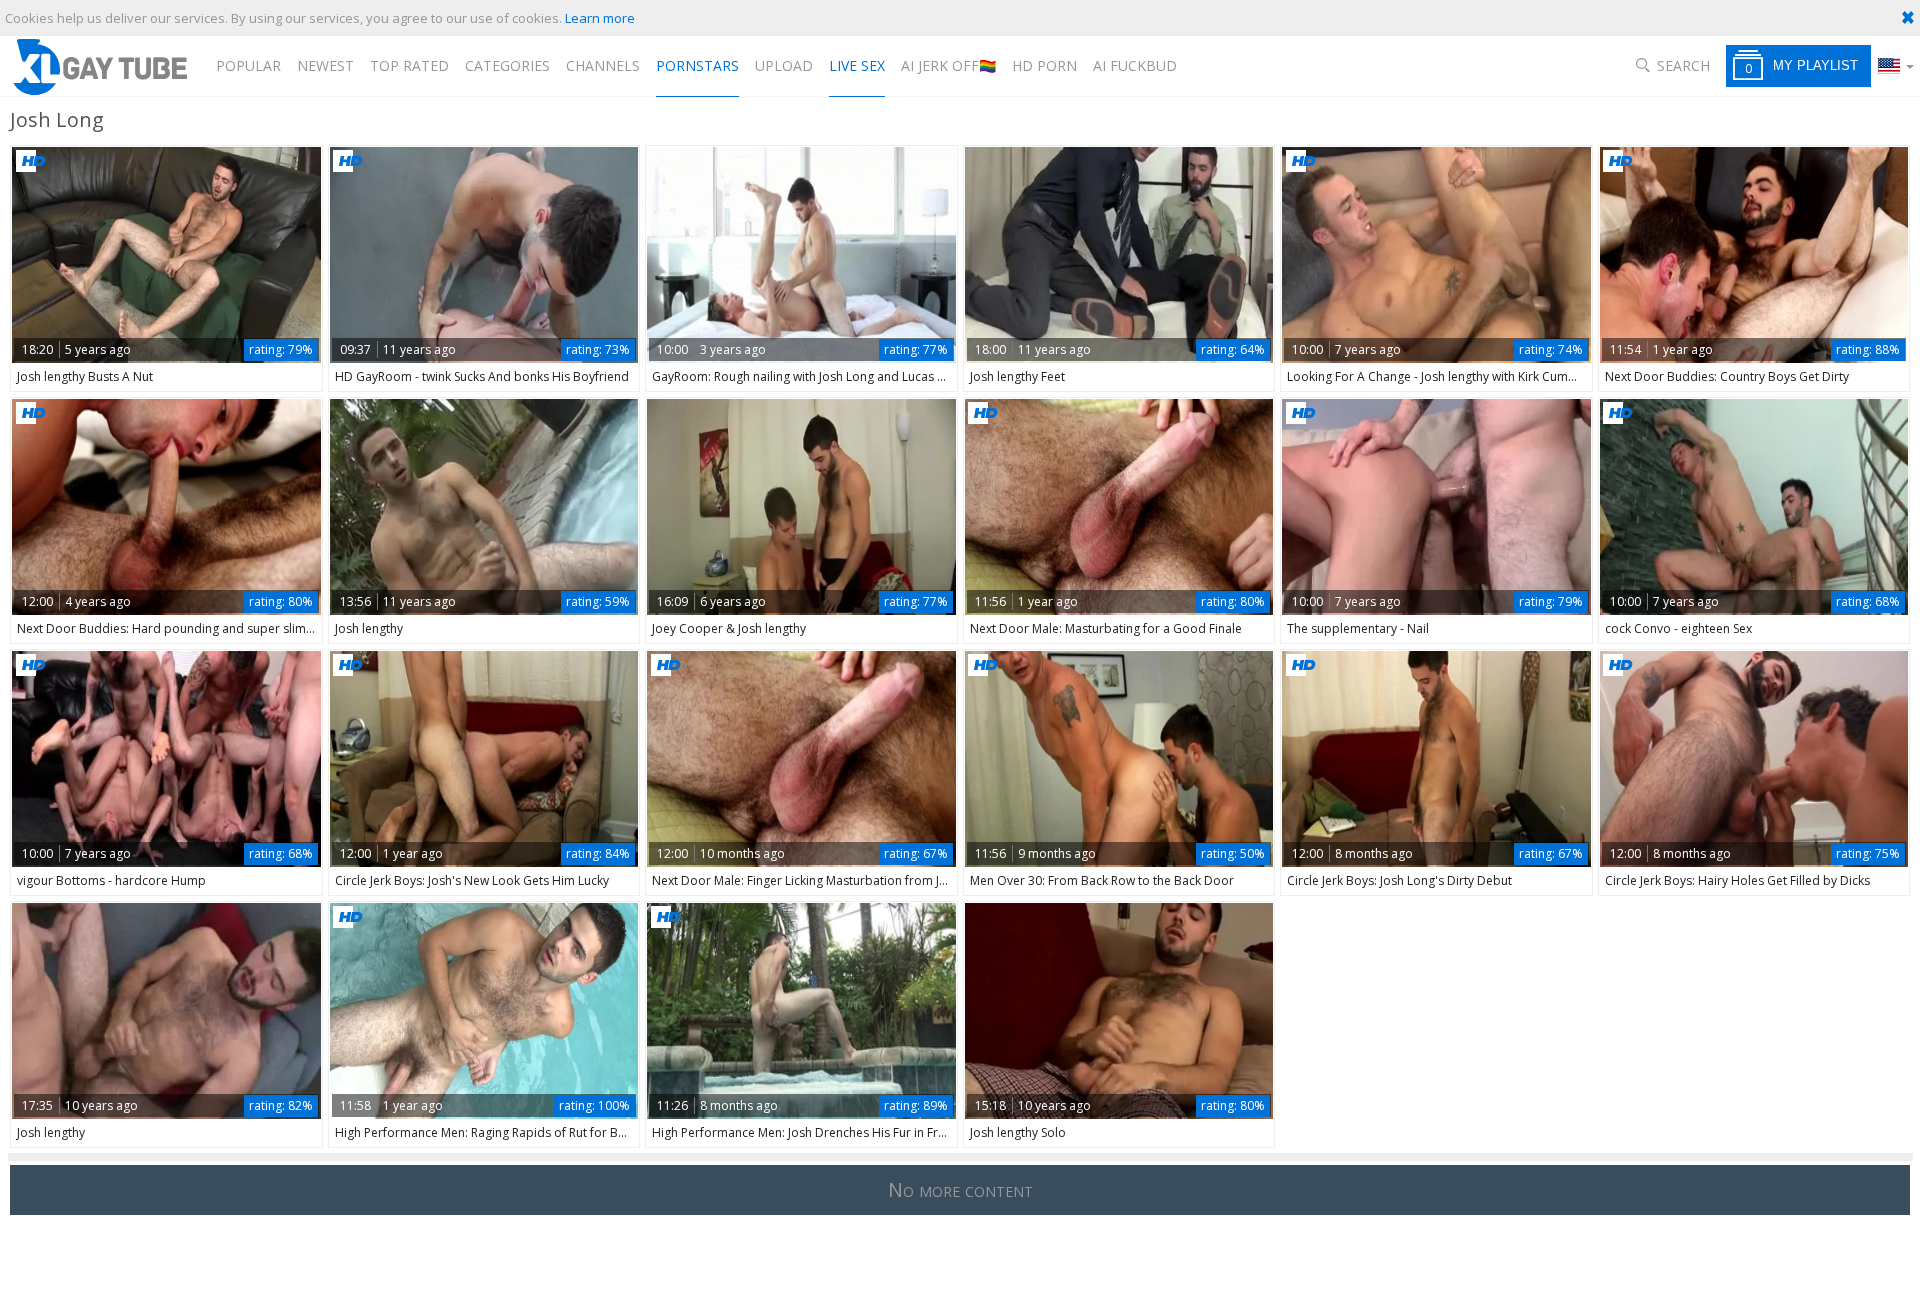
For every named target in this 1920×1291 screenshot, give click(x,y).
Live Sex (857, 65)
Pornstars (697, 65)
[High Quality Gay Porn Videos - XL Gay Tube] (99, 66)
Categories (507, 65)
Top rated (409, 65)
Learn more (600, 18)
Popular (248, 65)
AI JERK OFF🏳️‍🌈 (948, 65)
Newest (325, 65)
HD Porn (1044, 65)
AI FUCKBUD (1135, 65)
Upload (784, 65)
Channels (603, 65)
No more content (960, 1189)
